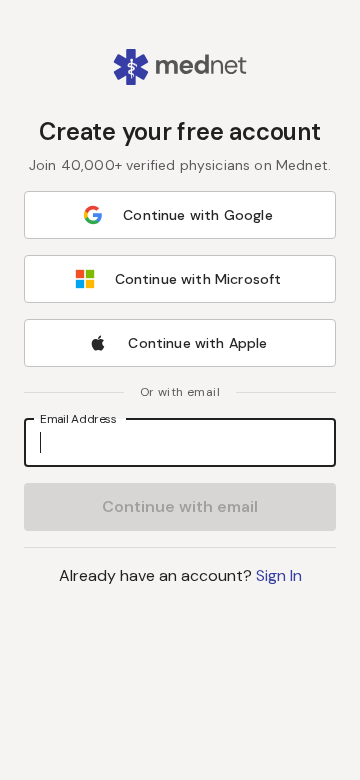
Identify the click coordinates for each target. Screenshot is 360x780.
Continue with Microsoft (198, 279)
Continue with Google (197, 215)
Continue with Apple (197, 343)
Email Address (78, 418)
